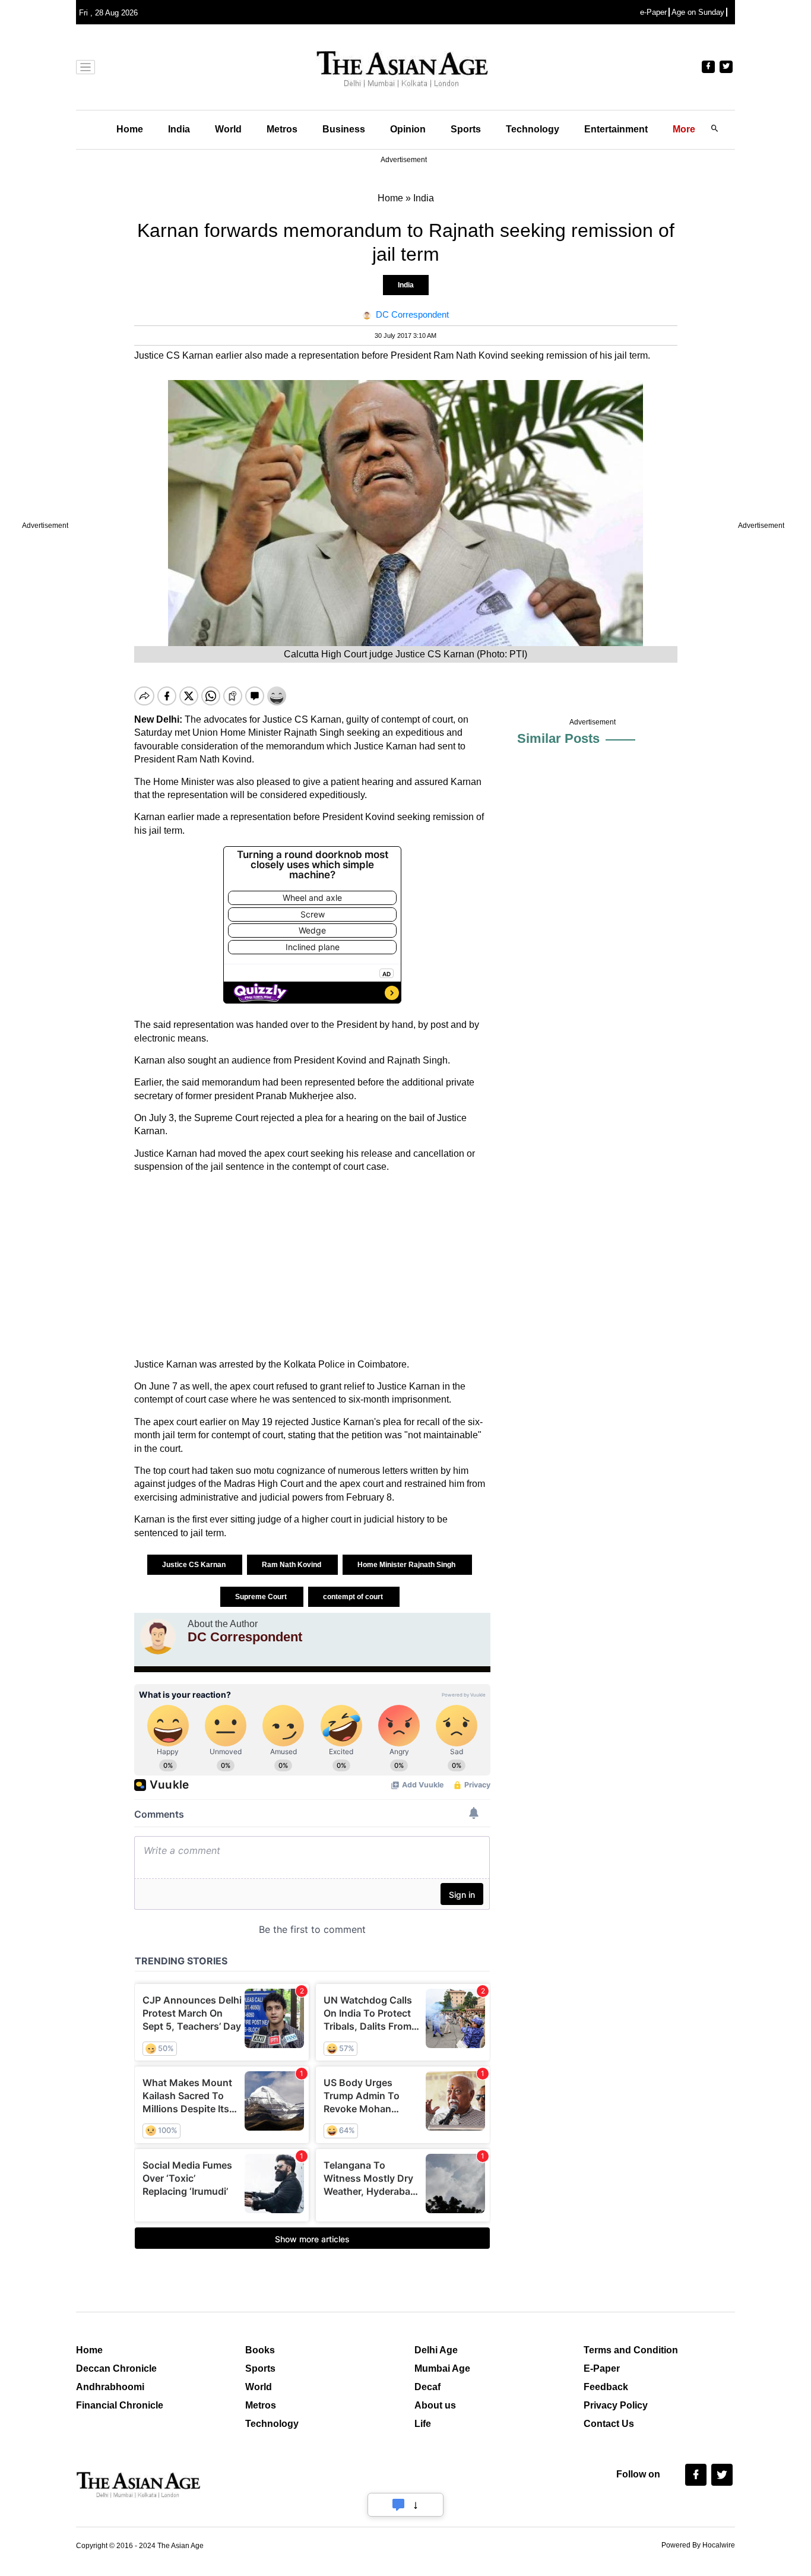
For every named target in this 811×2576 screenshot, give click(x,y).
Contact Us (609, 2424)
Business (344, 129)
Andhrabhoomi (110, 2387)
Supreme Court (262, 1597)
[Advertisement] (312, 1266)
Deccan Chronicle (116, 2368)
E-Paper (602, 2368)
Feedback (606, 2387)
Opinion (408, 129)
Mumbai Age (442, 2368)
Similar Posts (558, 738)
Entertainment (616, 129)
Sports (466, 129)
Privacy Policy (616, 2405)
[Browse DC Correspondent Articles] (158, 1637)
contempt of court (354, 1597)
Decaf (427, 2387)
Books (260, 2350)
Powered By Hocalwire (698, 2545)
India (179, 129)
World (228, 129)
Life (423, 2424)
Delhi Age (436, 2350)
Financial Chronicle (120, 2405)
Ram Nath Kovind (292, 1565)
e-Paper (653, 12)
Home (130, 129)
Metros (282, 129)
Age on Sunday (698, 12)
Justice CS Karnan (195, 1565)
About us (435, 2405)
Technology (533, 129)
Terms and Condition (631, 2350)
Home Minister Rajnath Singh (407, 1565)
